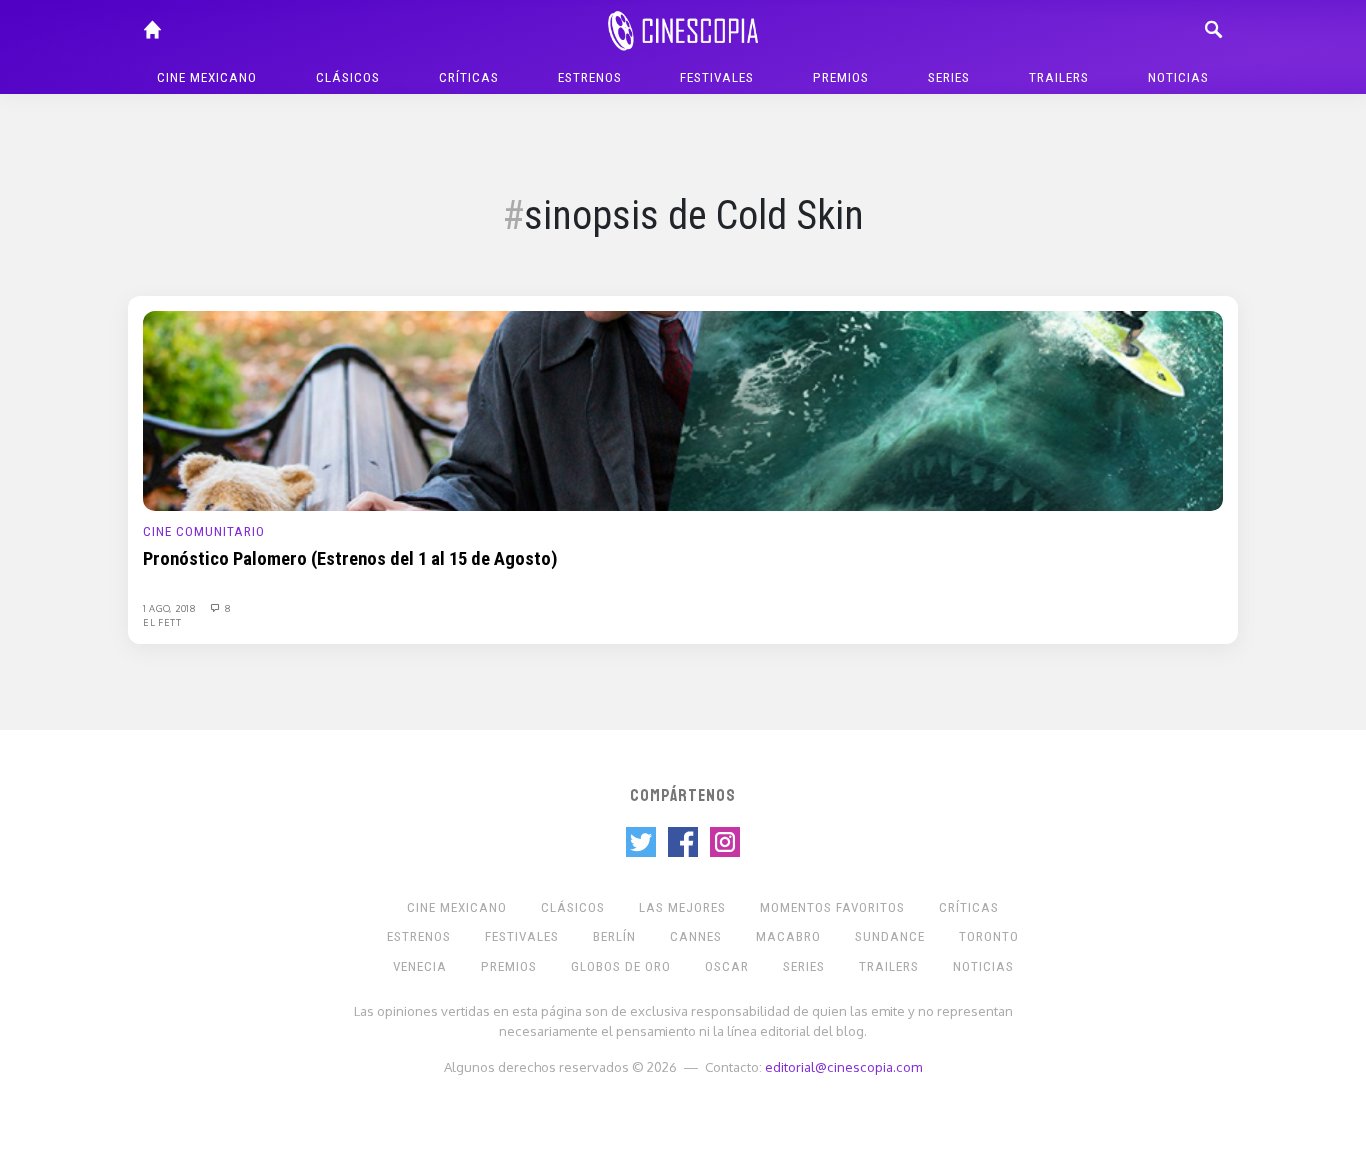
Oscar (727, 966)
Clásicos (348, 77)
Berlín (614, 936)
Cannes (696, 936)
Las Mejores (682, 907)
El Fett (162, 622)
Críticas (469, 77)
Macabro (788, 936)
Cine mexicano (207, 77)
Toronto (989, 936)
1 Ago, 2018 (171, 608)
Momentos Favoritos (832, 907)
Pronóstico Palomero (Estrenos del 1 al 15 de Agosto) (350, 559)
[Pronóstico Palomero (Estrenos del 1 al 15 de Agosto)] (683, 410)
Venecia (420, 966)
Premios (841, 77)
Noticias (1178, 77)
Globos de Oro (621, 966)
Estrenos (590, 77)
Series (949, 77)
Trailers (1059, 77)
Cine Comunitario (204, 531)
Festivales (717, 77)
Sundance (890, 936)
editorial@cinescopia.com (843, 1066)
